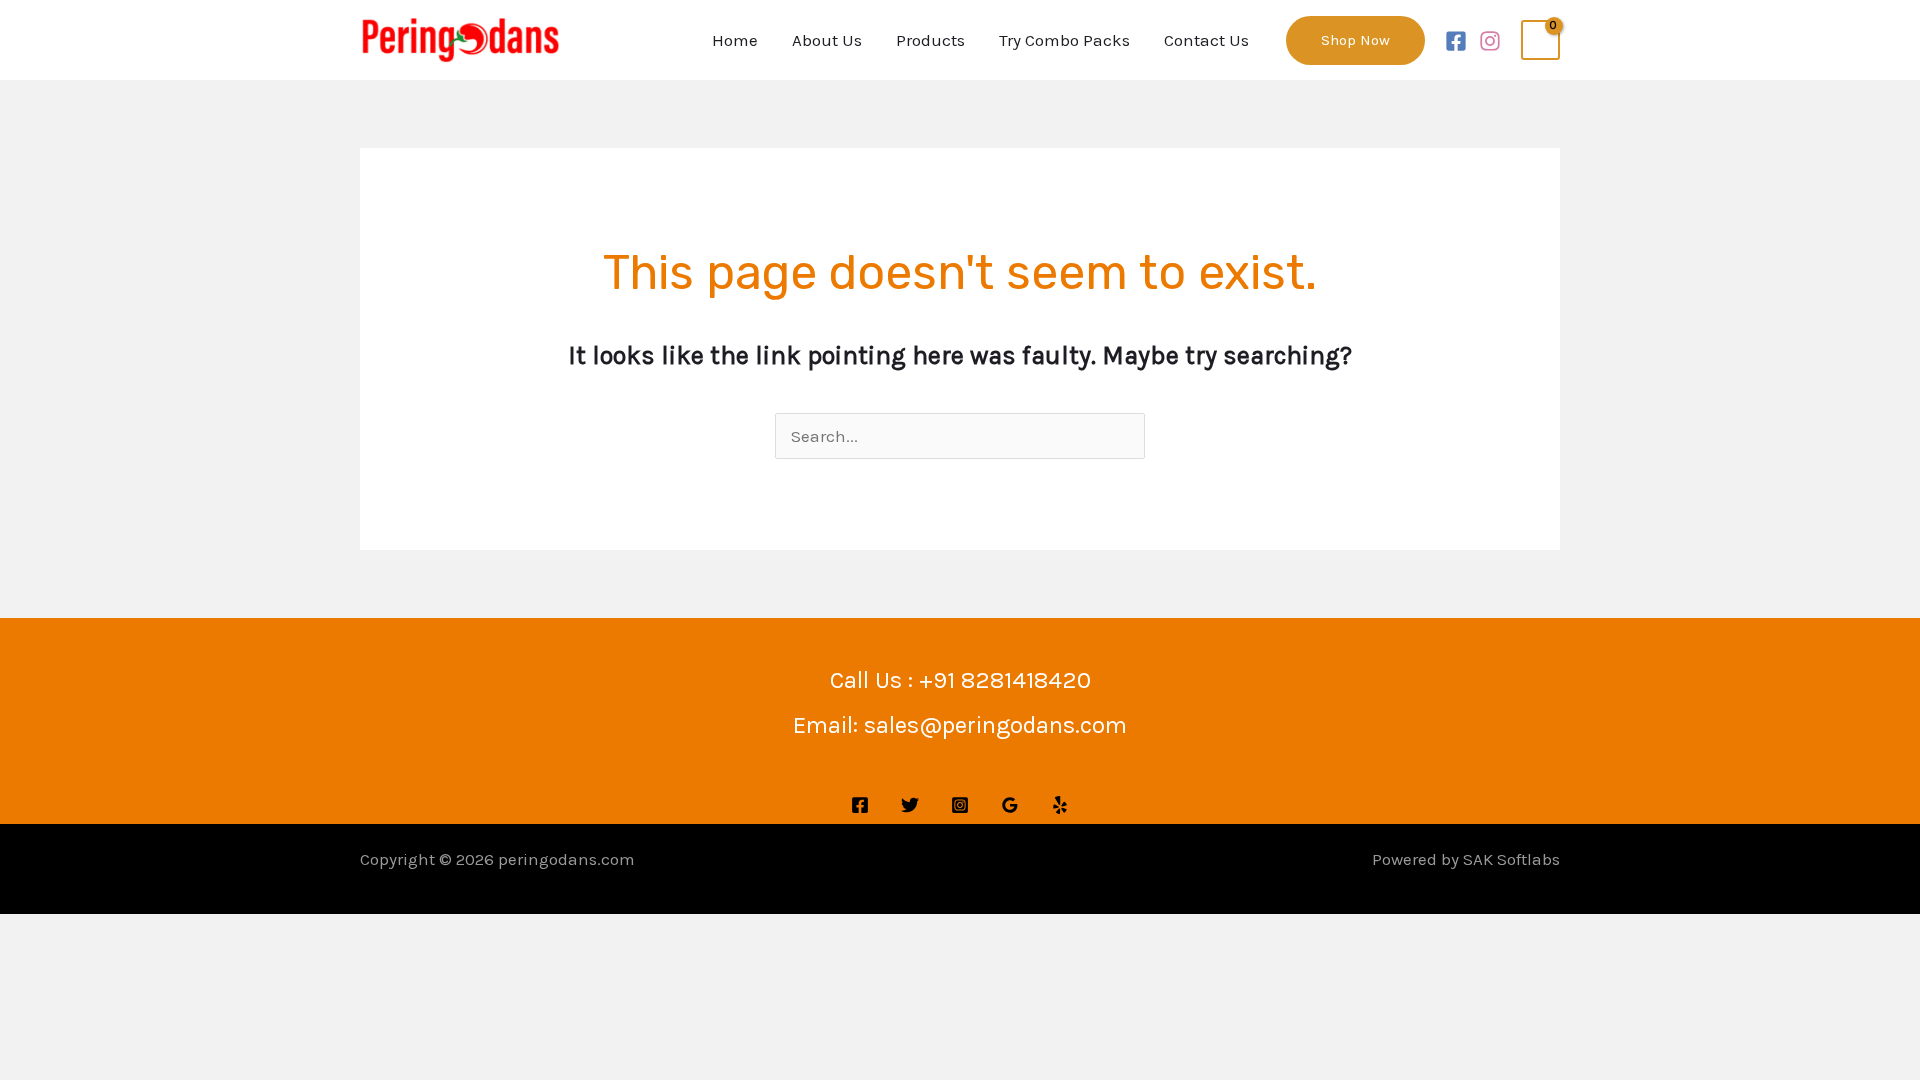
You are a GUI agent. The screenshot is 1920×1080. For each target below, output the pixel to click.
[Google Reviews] (1010, 805)
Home (735, 40)
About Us (827, 40)
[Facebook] (1456, 41)
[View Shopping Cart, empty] (1540, 40)
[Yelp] (1060, 805)
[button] (1355, 40)
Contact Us (1206, 40)
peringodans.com (566, 859)
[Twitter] (910, 805)
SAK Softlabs (1511, 859)
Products (930, 40)
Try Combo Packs (1064, 40)
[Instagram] (1490, 41)
